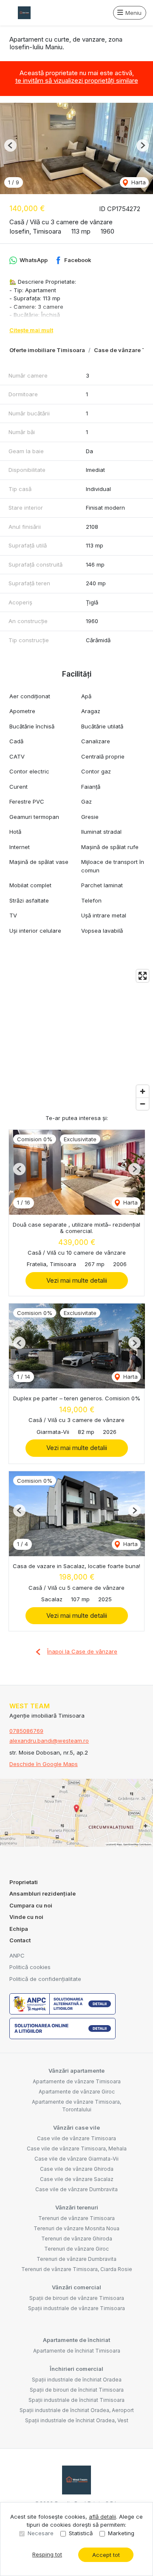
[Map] (76, 1040)
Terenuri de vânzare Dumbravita (76, 2259)
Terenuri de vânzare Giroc (76, 2249)
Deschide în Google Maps (44, 1764)
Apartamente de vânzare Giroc (77, 2092)
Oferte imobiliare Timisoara (47, 350)
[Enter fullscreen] (143, 976)
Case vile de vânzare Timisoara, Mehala (77, 2149)
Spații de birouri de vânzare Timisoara (77, 2298)
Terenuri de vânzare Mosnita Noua (76, 2228)
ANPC (17, 1955)
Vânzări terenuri (77, 2207)
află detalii (102, 2517)
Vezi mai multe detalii (77, 1280)
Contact (20, 1940)
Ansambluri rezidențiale (42, 1893)
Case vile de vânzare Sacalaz (77, 2179)
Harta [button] (138, 182)
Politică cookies (30, 1967)
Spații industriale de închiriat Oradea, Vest (77, 2420)
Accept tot (106, 2555)
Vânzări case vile (76, 2127)
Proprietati (24, 1882)
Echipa (19, 1929)
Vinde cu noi (26, 1917)
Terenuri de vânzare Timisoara (76, 2218)
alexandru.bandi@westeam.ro (49, 1741)
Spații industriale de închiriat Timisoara (76, 2400)
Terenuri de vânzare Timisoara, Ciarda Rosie (77, 2269)
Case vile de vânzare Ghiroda (77, 2169)
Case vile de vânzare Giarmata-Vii (76, 2159)
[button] (10, 145)
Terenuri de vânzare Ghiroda (77, 2239)
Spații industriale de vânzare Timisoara (76, 2308)
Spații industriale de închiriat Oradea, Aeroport (77, 2410)
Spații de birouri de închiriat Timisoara (77, 2390)
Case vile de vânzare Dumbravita (76, 2189)
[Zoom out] (143, 1104)
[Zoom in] (143, 1091)
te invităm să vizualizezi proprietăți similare (77, 80)
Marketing (121, 2533)
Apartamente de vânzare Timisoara (77, 2081)
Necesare (41, 2533)
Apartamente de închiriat (76, 2340)
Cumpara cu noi (31, 1905)
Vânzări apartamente (76, 2071)
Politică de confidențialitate (45, 1979)
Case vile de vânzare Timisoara (76, 2138)
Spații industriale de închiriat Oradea (77, 2380)
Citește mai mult (31, 330)
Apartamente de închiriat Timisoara (77, 2351)
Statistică (81, 2533)
